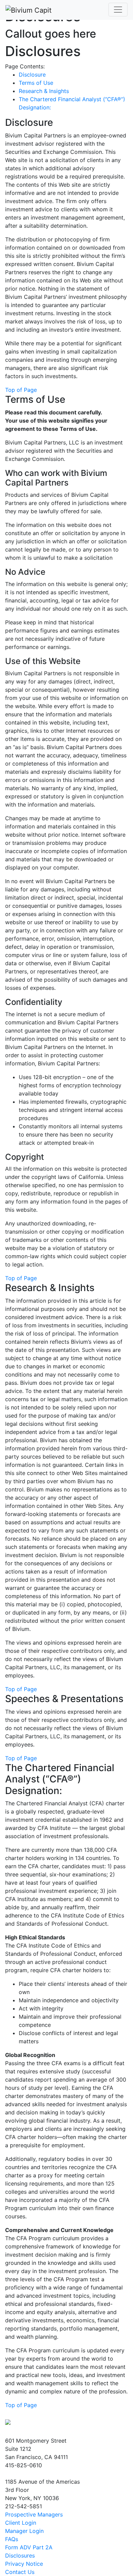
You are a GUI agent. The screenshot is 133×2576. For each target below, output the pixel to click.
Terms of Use (36, 83)
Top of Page (21, 390)
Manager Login (24, 2531)
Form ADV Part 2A (29, 2547)
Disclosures (20, 2555)
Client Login (21, 2523)
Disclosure (32, 75)
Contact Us (20, 2572)
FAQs (12, 2539)
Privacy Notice (24, 2564)
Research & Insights (44, 91)
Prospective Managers (34, 2514)
